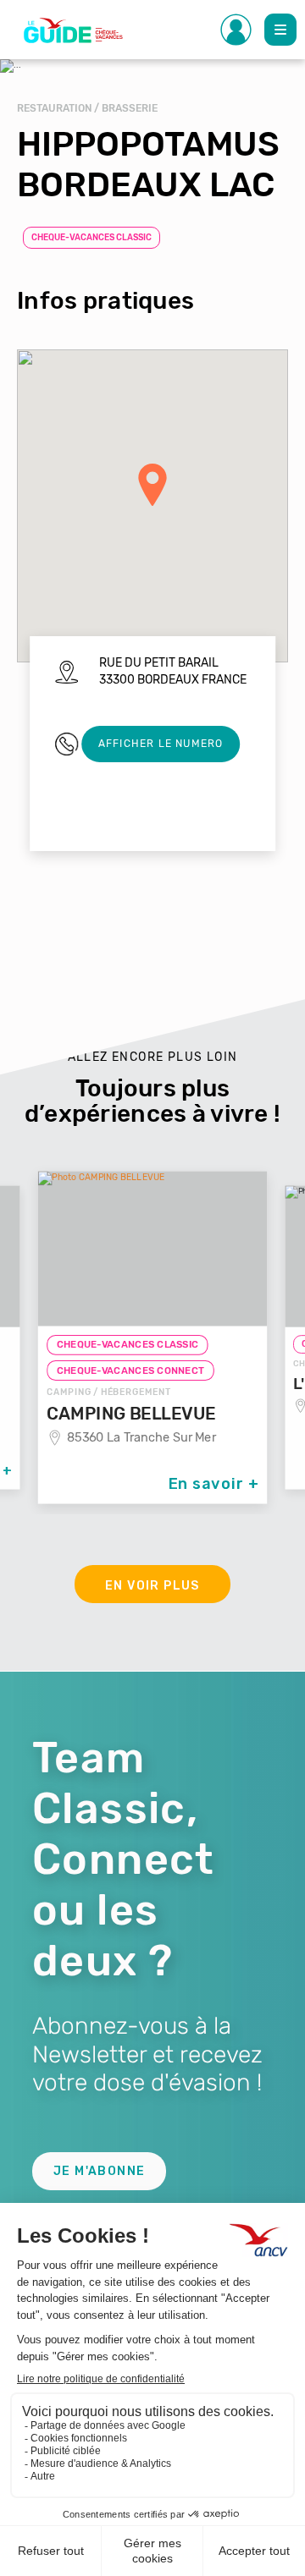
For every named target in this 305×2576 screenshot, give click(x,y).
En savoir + (213, 1483)
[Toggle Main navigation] (280, 30)
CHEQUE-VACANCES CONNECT (131, 1370)
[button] (152, 485)
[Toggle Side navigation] (236, 30)
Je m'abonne (99, 2171)
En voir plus (152, 1586)
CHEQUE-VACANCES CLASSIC (91, 238)
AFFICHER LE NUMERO (161, 744)
